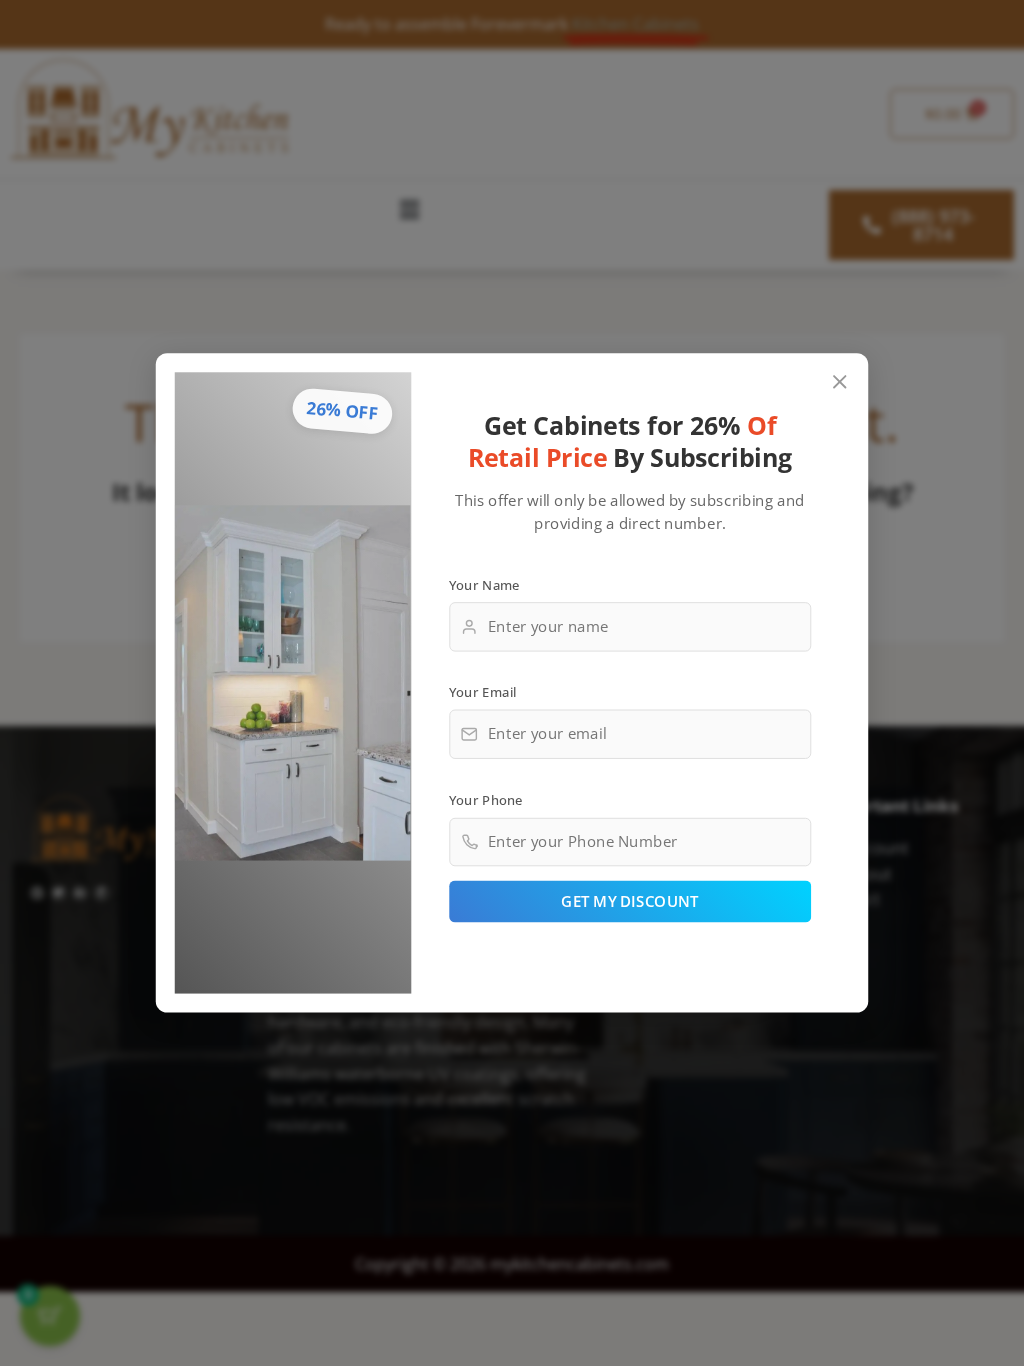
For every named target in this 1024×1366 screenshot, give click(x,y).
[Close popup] (840, 382)
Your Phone (486, 799)
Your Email (483, 692)
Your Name (484, 584)
